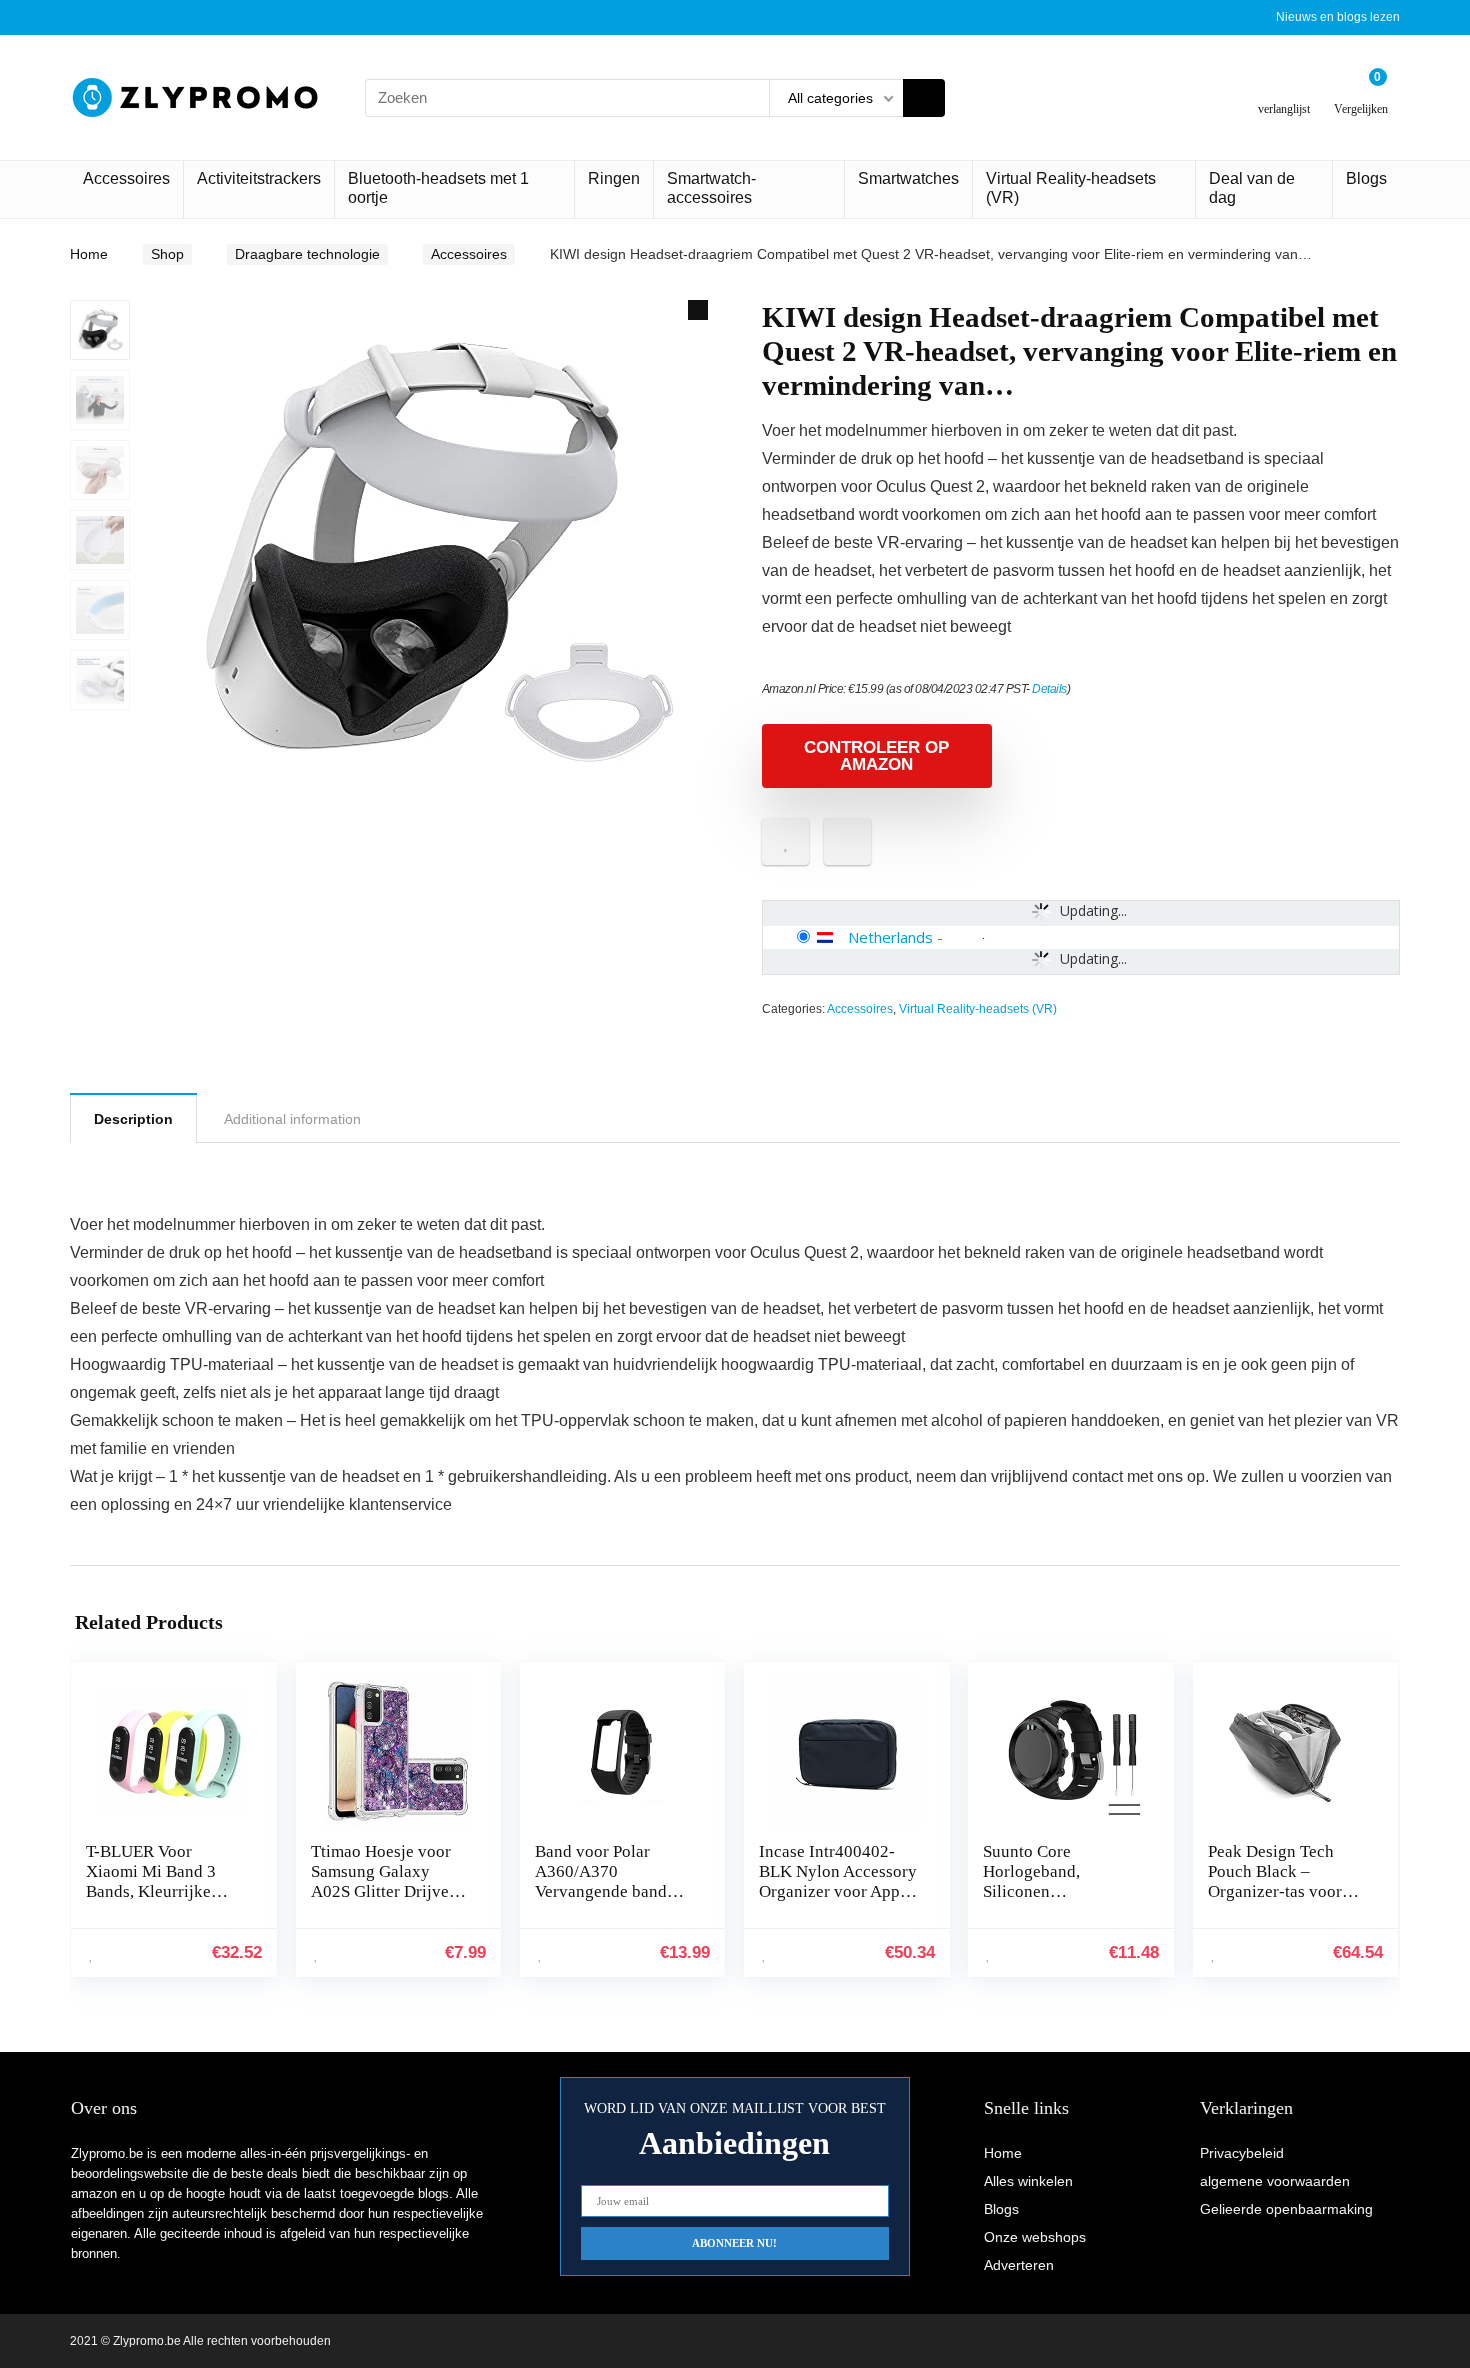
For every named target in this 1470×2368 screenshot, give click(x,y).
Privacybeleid (1242, 2153)
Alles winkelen (1028, 2181)
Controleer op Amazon (876, 756)
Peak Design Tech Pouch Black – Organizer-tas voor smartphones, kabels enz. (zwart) (1280, 1891)
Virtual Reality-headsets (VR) (1071, 188)
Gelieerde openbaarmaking (1286, 2209)
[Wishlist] (1284, 89)
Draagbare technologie (307, 254)
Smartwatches (908, 178)
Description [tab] (133, 1119)
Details (1049, 689)
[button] (698, 310)
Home (89, 254)
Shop (167, 254)
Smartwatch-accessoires (711, 188)
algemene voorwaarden (1275, 2181)
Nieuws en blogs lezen (1338, 17)
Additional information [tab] (292, 1119)
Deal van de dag (1252, 188)
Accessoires (126, 178)
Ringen (614, 178)
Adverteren (1019, 2265)
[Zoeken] (924, 98)
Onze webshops (1035, 2237)
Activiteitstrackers (259, 178)
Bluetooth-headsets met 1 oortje (438, 188)
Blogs (1366, 178)
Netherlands (890, 937)
